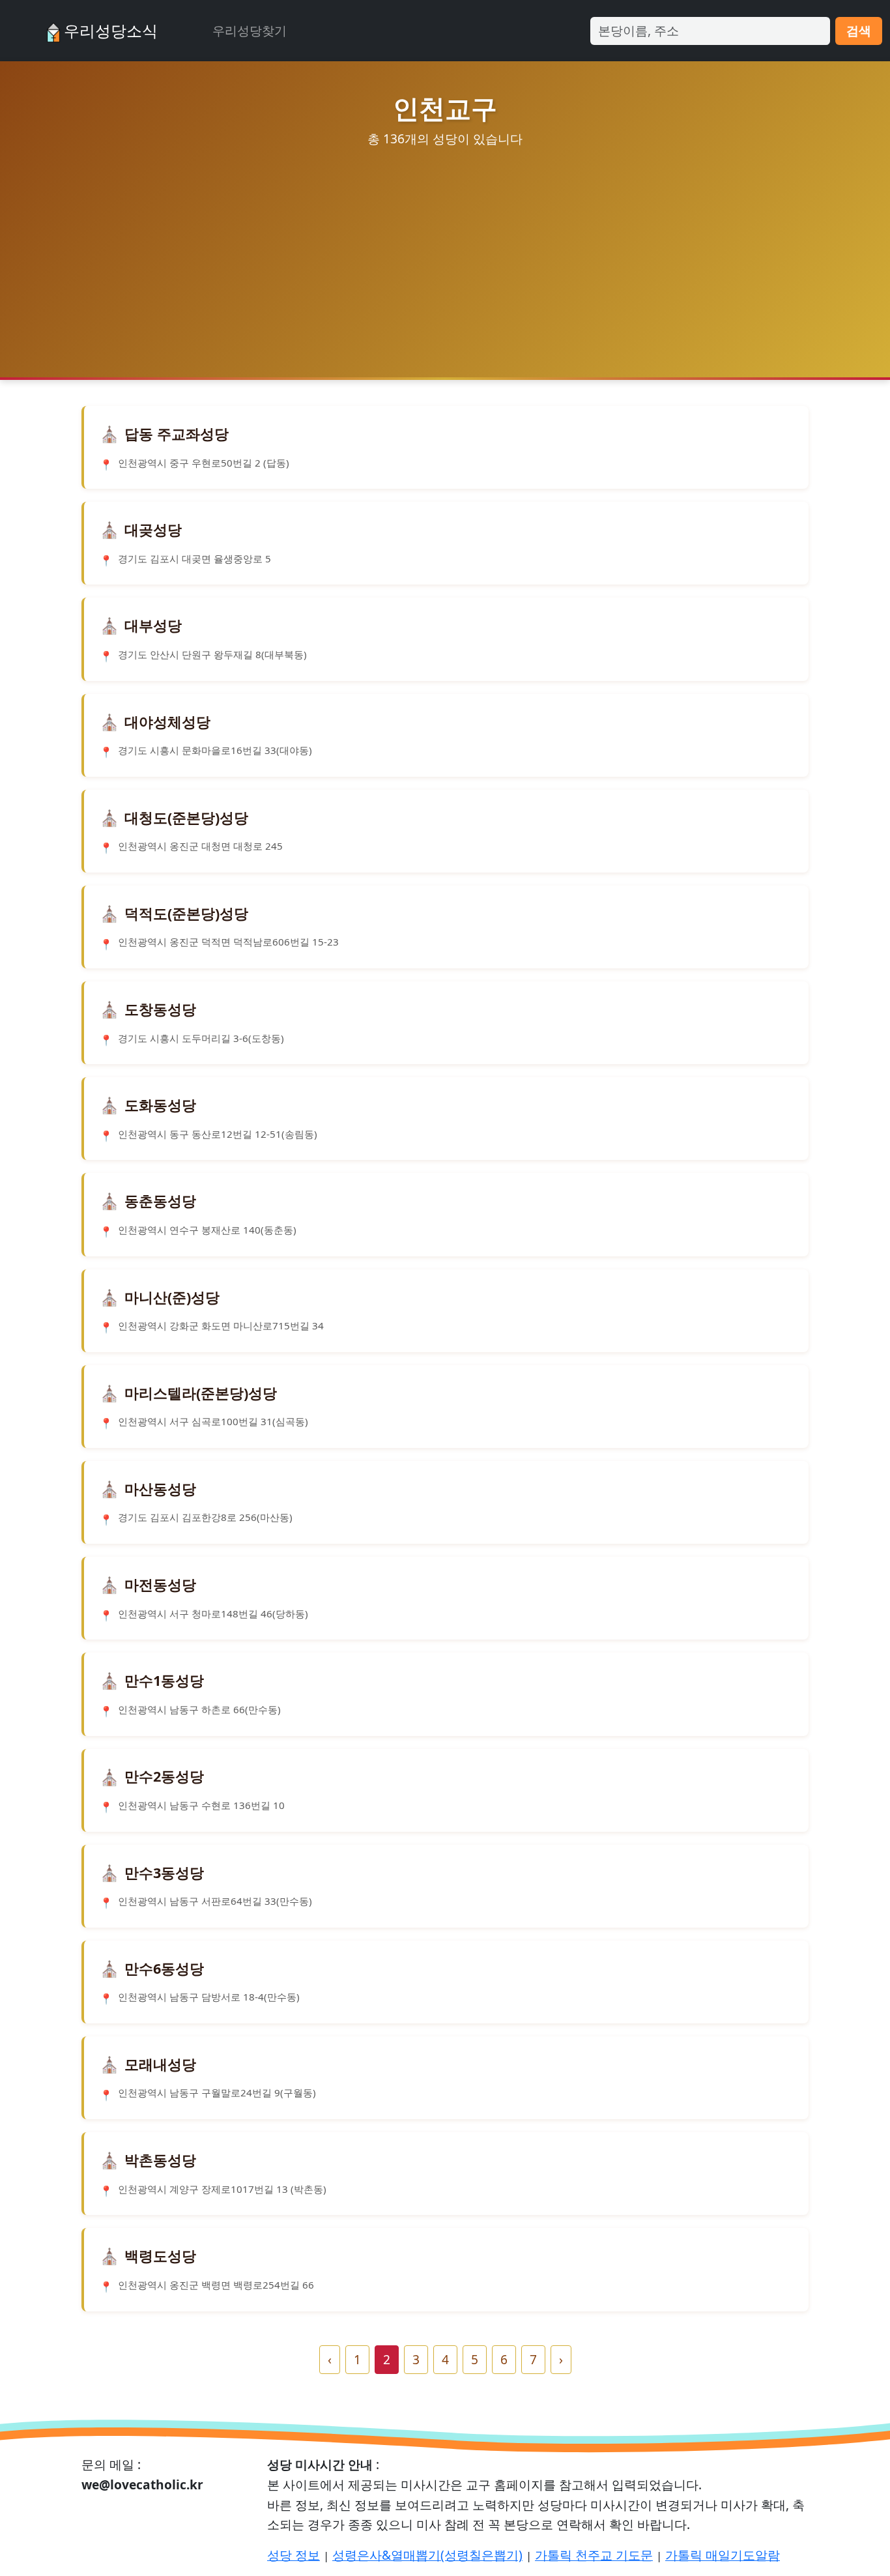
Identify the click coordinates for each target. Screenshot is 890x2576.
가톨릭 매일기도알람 (723, 2555)
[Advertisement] (445, 251)
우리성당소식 (109, 30)
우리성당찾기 (250, 30)
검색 (859, 30)
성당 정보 (294, 2555)
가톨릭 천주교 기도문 (594, 2555)
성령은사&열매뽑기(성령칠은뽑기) (427, 2555)
